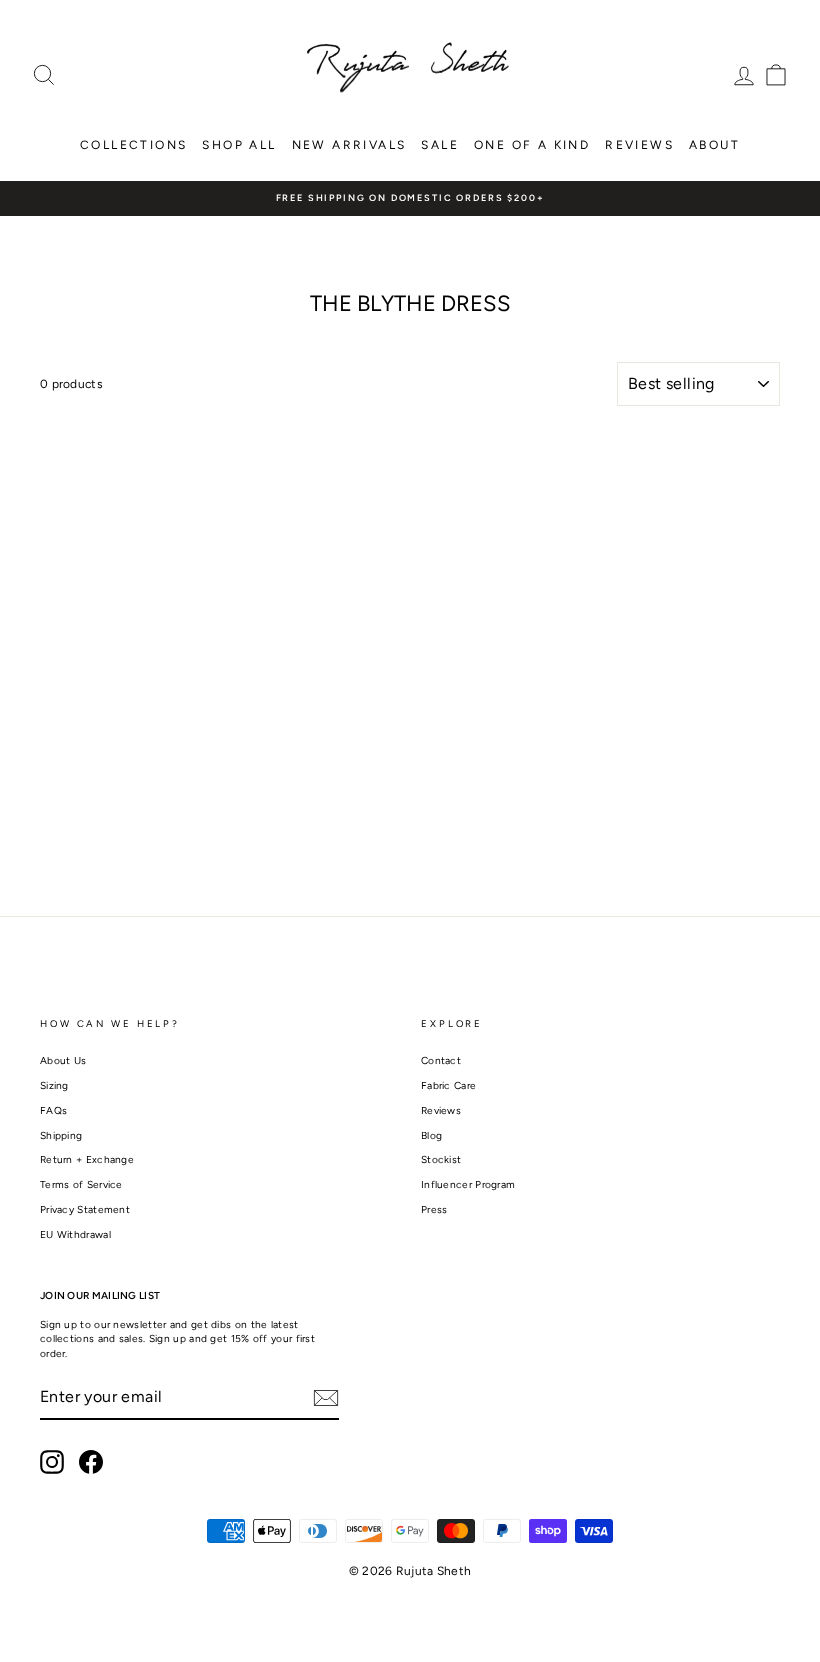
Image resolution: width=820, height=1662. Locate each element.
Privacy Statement (85, 1209)
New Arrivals (349, 145)
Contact (441, 1060)
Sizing (54, 1085)
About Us (63, 1060)
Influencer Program (468, 1184)
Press (434, 1209)
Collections (133, 145)
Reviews (639, 145)
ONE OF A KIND (532, 145)
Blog (431, 1135)
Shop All (239, 145)
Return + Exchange (87, 1159)
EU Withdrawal (75, 1234)
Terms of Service (81, 1184)
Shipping (61, 1135)
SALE (440, 145)
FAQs (53, 1110)
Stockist (441, 1159)
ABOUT (714, 145)
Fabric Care (448, 1085)
